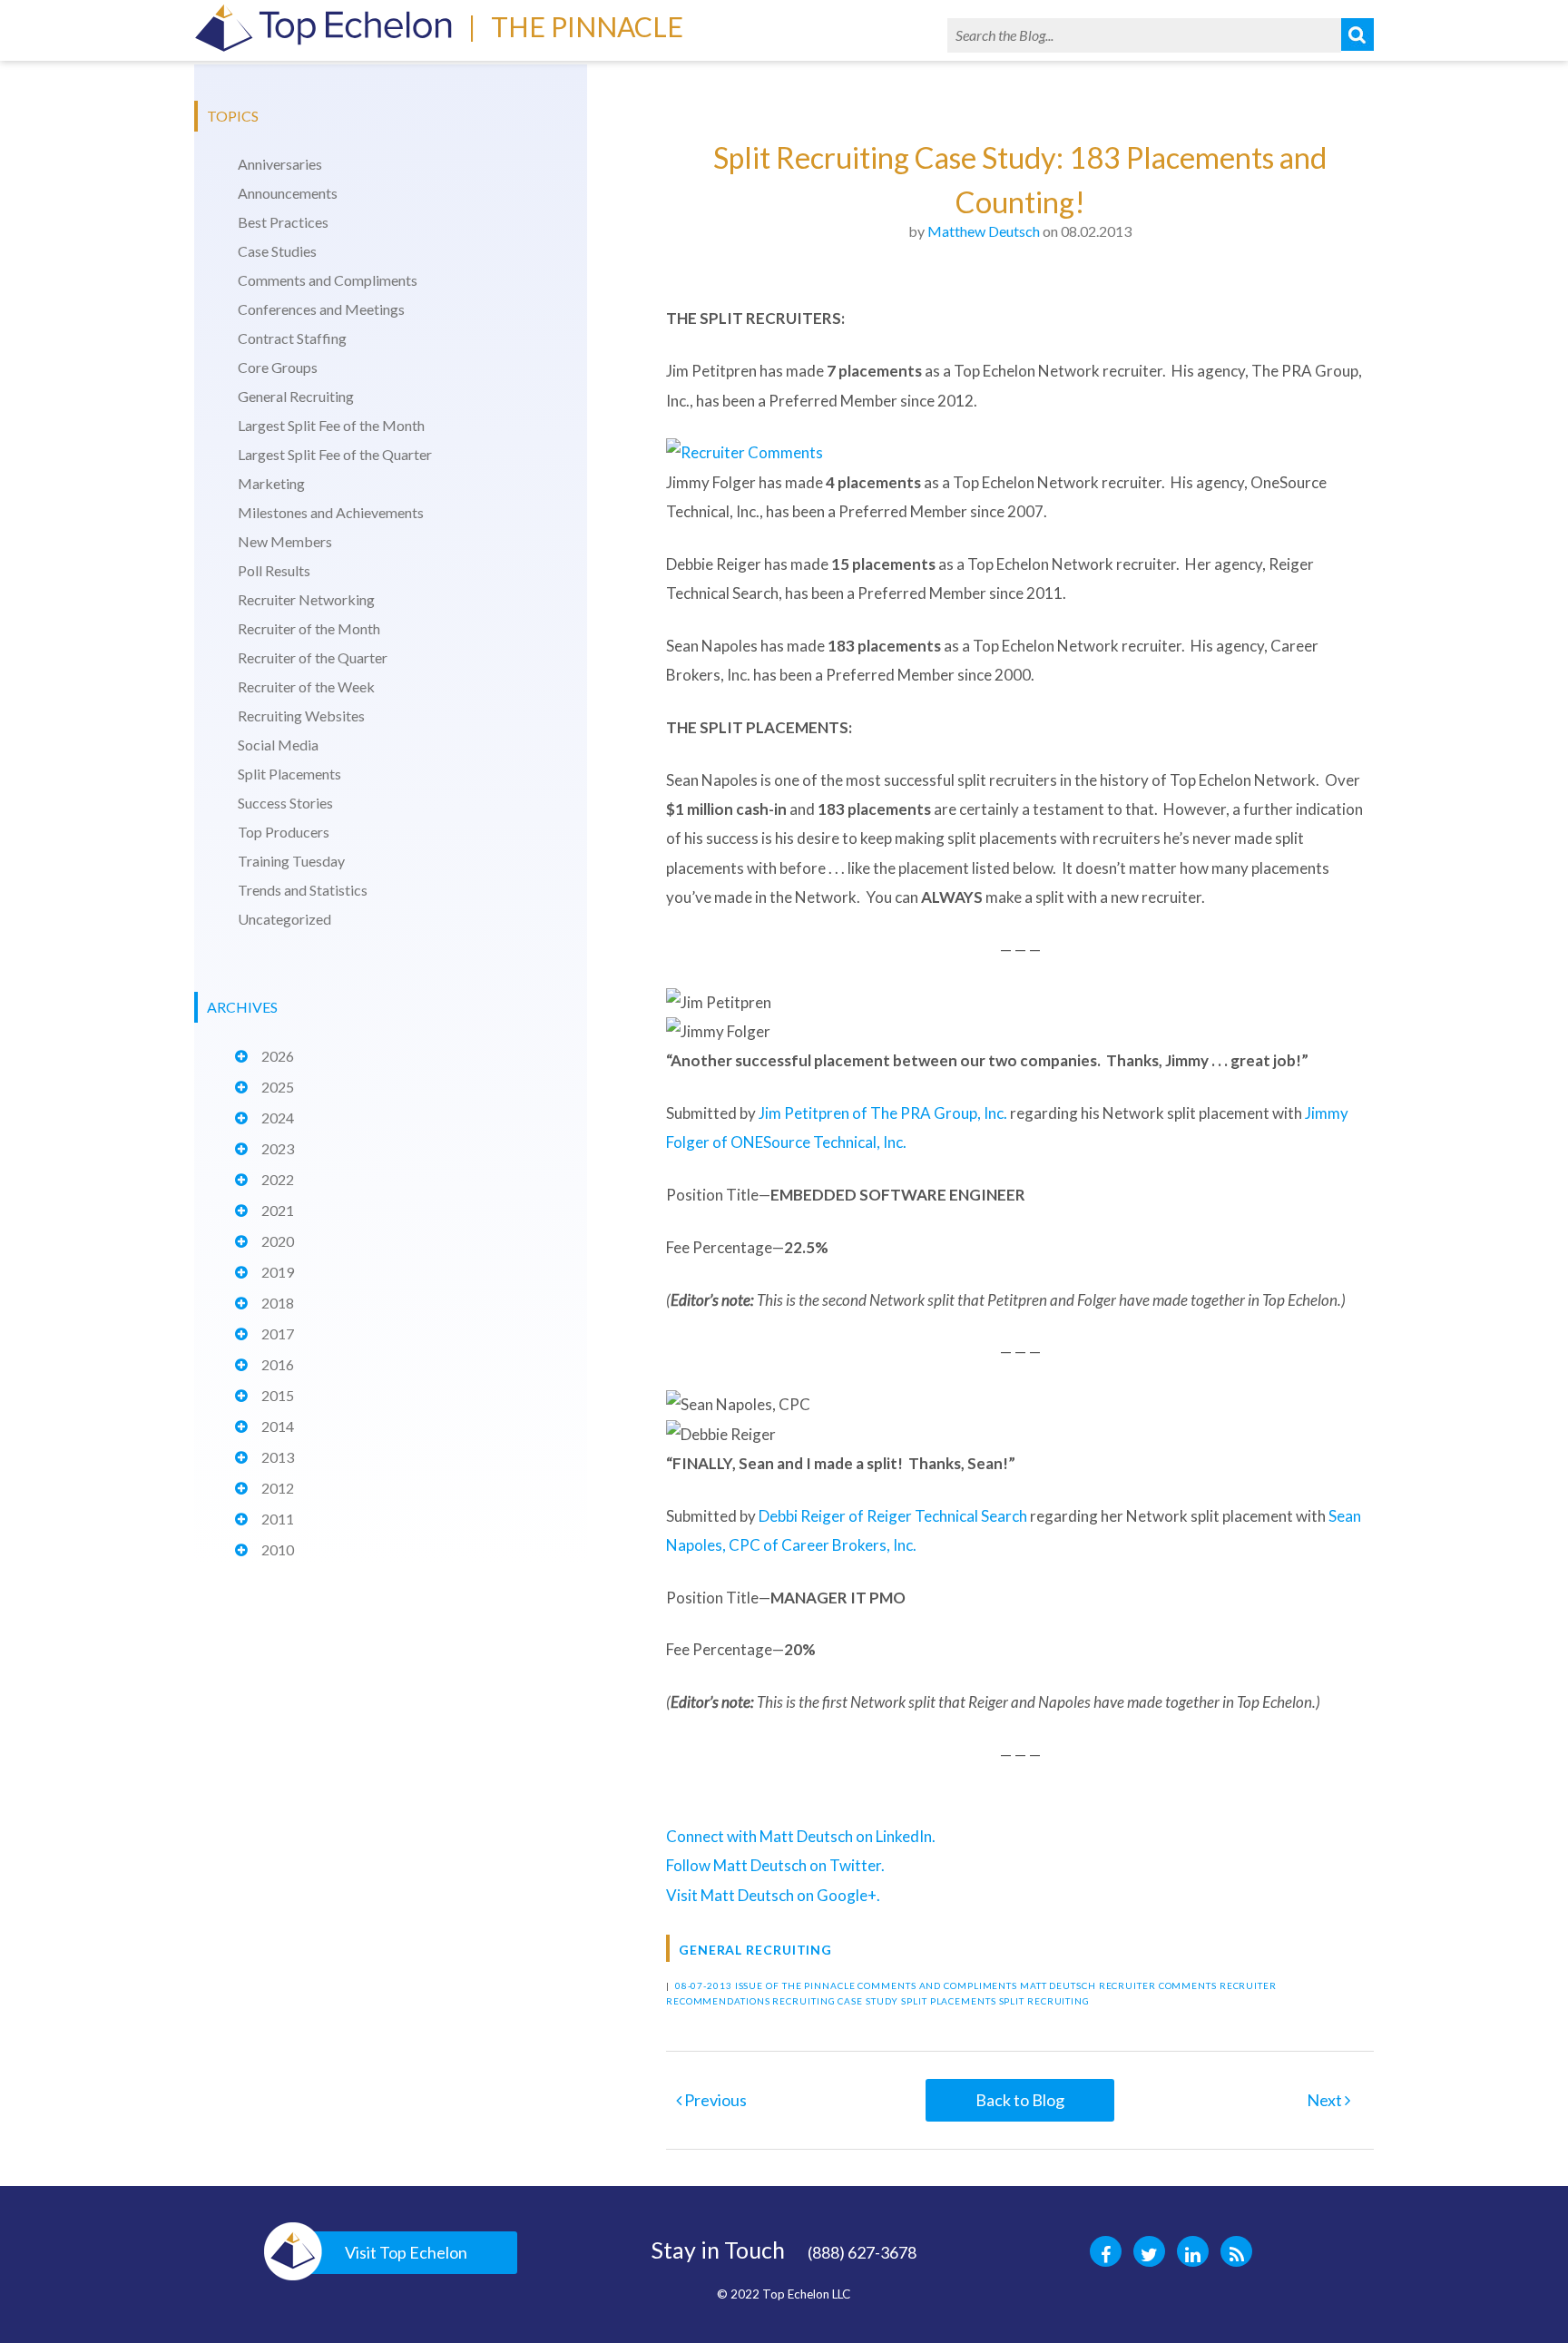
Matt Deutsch (1058, 1985)
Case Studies (277, 251)
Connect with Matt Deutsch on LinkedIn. (801, 1836)
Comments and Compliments (328, 280)
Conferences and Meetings (321, 309)
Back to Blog (1020, 2100)
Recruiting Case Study (835, 2001)
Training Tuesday (291, 861)
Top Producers (284, 832)
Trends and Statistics (303, 890)
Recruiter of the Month (309, 628)
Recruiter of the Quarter (313, 657)
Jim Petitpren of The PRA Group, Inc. (883, 1113)
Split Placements (289, 774)
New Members (285, 541)
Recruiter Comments (1158, 1985)
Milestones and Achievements (331, 512)
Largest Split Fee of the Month (331, 425)
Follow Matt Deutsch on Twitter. (775, 1865)
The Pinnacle (587, 26)
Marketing (271, 483)
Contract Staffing (292, 338)
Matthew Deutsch (984, 231)
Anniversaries (280, 164)
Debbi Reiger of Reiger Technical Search (893, 1516)
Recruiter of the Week (306, 686)
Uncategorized (284, 919)
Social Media (278, 745)
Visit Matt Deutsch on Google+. (773, 1895)
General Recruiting (296, 396)
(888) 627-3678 (862, 2252)
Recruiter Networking (306, 599)
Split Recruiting (1044, 2001)
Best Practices (283, 222)
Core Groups (278, 367)
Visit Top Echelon (406, 2252)
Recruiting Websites (301, 716)
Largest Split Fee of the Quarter (335, 454)
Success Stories (285, 803)
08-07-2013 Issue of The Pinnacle (765, 1985)
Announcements (288, 193)
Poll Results (274, 570)
